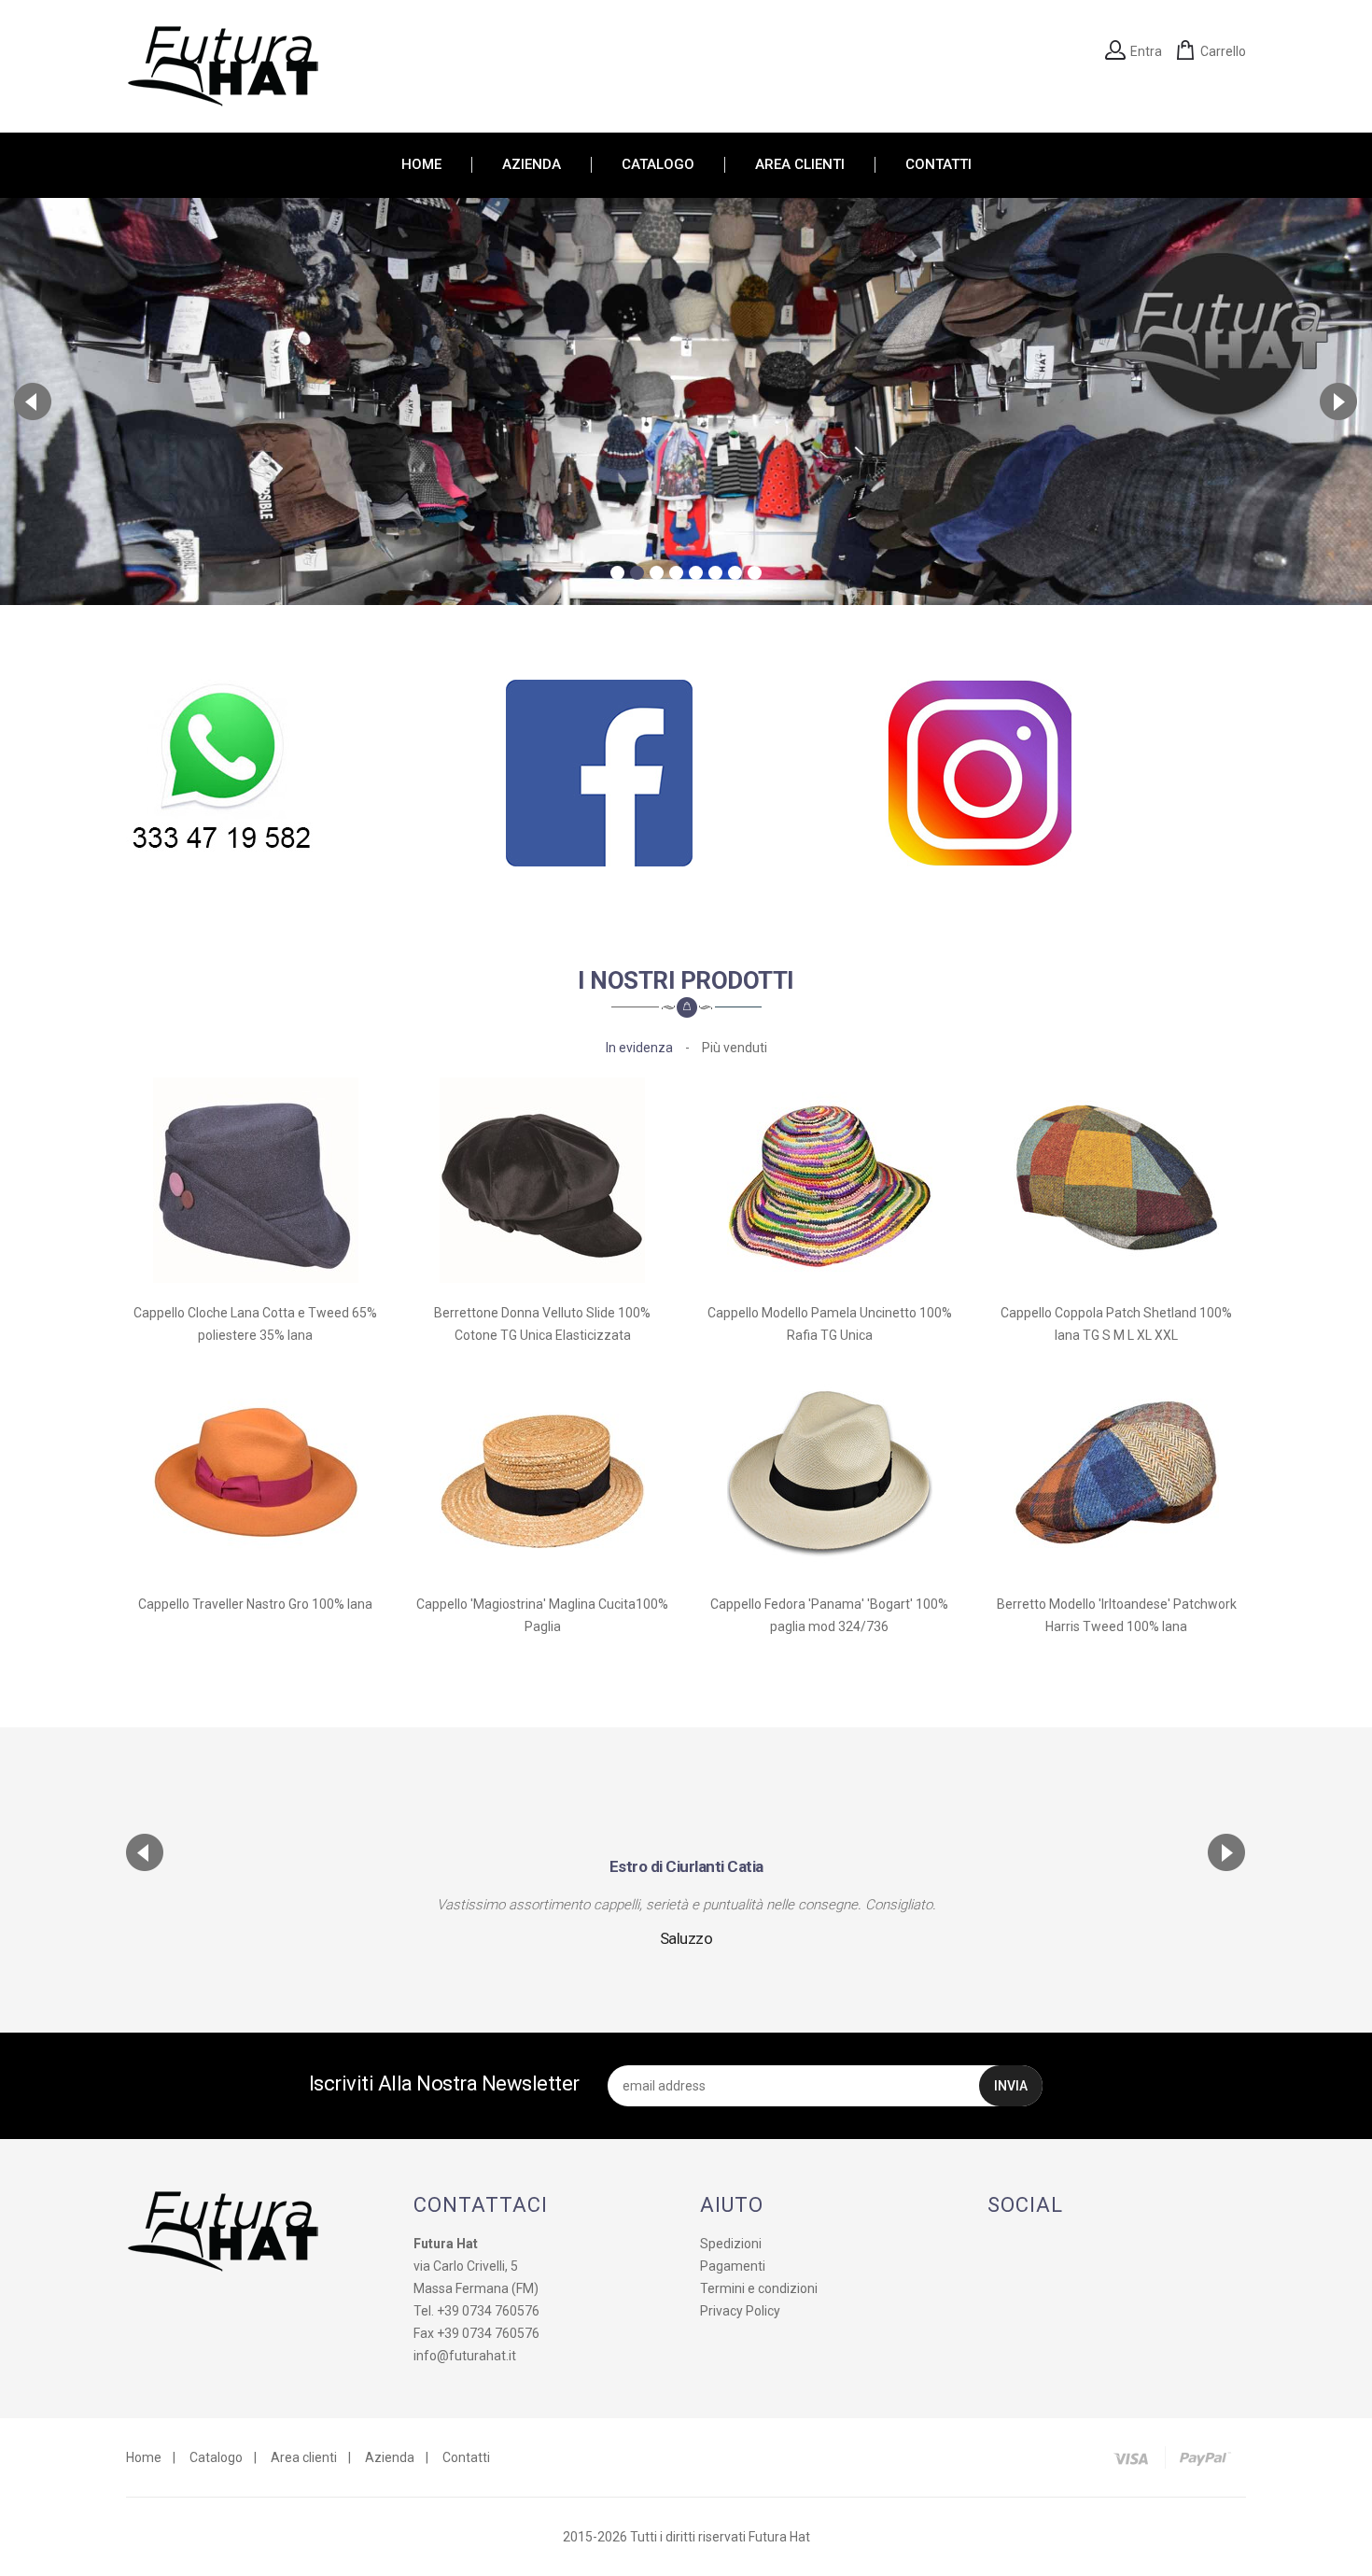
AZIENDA (532, 165)
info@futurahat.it (465, 2356)
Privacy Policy (740, 2311)
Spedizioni (731, 2244)
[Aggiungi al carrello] (256, 1173)
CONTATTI (938, 165)
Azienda (390, 2457)
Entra (1146, 51)
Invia (1011, 2086)
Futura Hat (779, 2537)
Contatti (466, 2457)
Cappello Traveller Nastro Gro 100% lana (255, 1604)
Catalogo (216, 2457)
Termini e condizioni (759, 2288)
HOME (421, 165)
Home (144, 2457)
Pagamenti (733, 2266)
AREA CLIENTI (800, 165)
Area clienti (304, 2457)
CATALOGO (658, 165)
